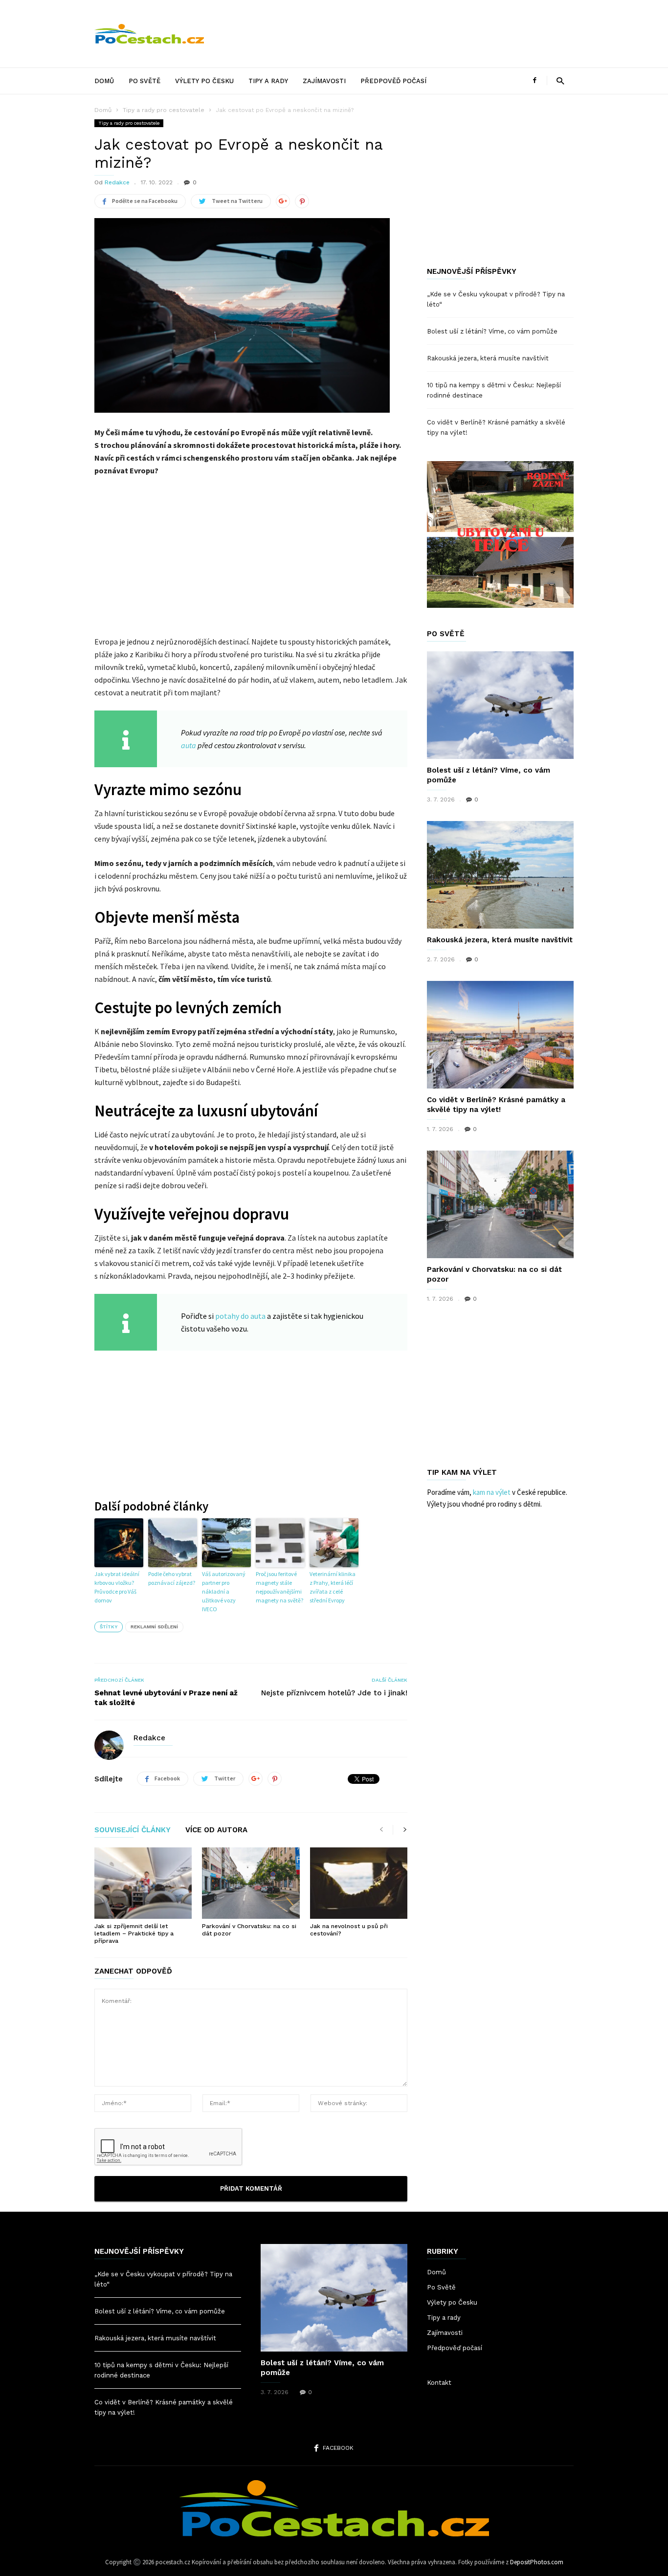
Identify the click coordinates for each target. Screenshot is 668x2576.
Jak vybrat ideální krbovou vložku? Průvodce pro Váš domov (117, 1587)
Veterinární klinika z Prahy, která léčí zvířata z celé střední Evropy (333, 1587)
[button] (560, 80)
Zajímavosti (324, 81)
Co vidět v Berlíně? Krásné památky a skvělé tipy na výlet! (496, 427)
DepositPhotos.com (537, 2562)
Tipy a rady (268, 81)
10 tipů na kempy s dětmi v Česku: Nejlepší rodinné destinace (494, 390)
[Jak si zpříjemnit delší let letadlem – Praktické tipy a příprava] (143, 1883)
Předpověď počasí (393, 81)
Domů (104, 81)
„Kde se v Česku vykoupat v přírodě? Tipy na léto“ (496, 299)
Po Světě (145, 81)
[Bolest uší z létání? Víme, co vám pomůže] (500, 705)
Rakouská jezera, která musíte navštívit (488, 358)
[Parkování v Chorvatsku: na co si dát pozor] (251, 1883)
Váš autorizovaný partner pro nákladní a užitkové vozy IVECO (224, 1591)
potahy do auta (240, 1316)
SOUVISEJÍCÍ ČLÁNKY (133, 1830)
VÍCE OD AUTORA (216, 1830)
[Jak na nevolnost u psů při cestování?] (359, 1883)
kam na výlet (492, 1492)
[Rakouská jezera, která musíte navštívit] (500, 875)
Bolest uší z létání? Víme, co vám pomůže (492, 331)
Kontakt (439, 2383)
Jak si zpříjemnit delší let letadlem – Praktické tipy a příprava (134, 1933)
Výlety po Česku (204, 81)
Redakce (117, 182)
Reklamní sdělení (154, 1627)
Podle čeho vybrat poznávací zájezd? (172, 1578)
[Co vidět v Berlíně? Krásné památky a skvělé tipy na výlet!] (500, 1035)
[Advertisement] (396, 34)
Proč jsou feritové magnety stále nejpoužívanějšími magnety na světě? (279, 1587)
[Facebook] (534, 80)
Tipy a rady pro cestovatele (164, 110)
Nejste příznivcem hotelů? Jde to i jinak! (334, 1693)
